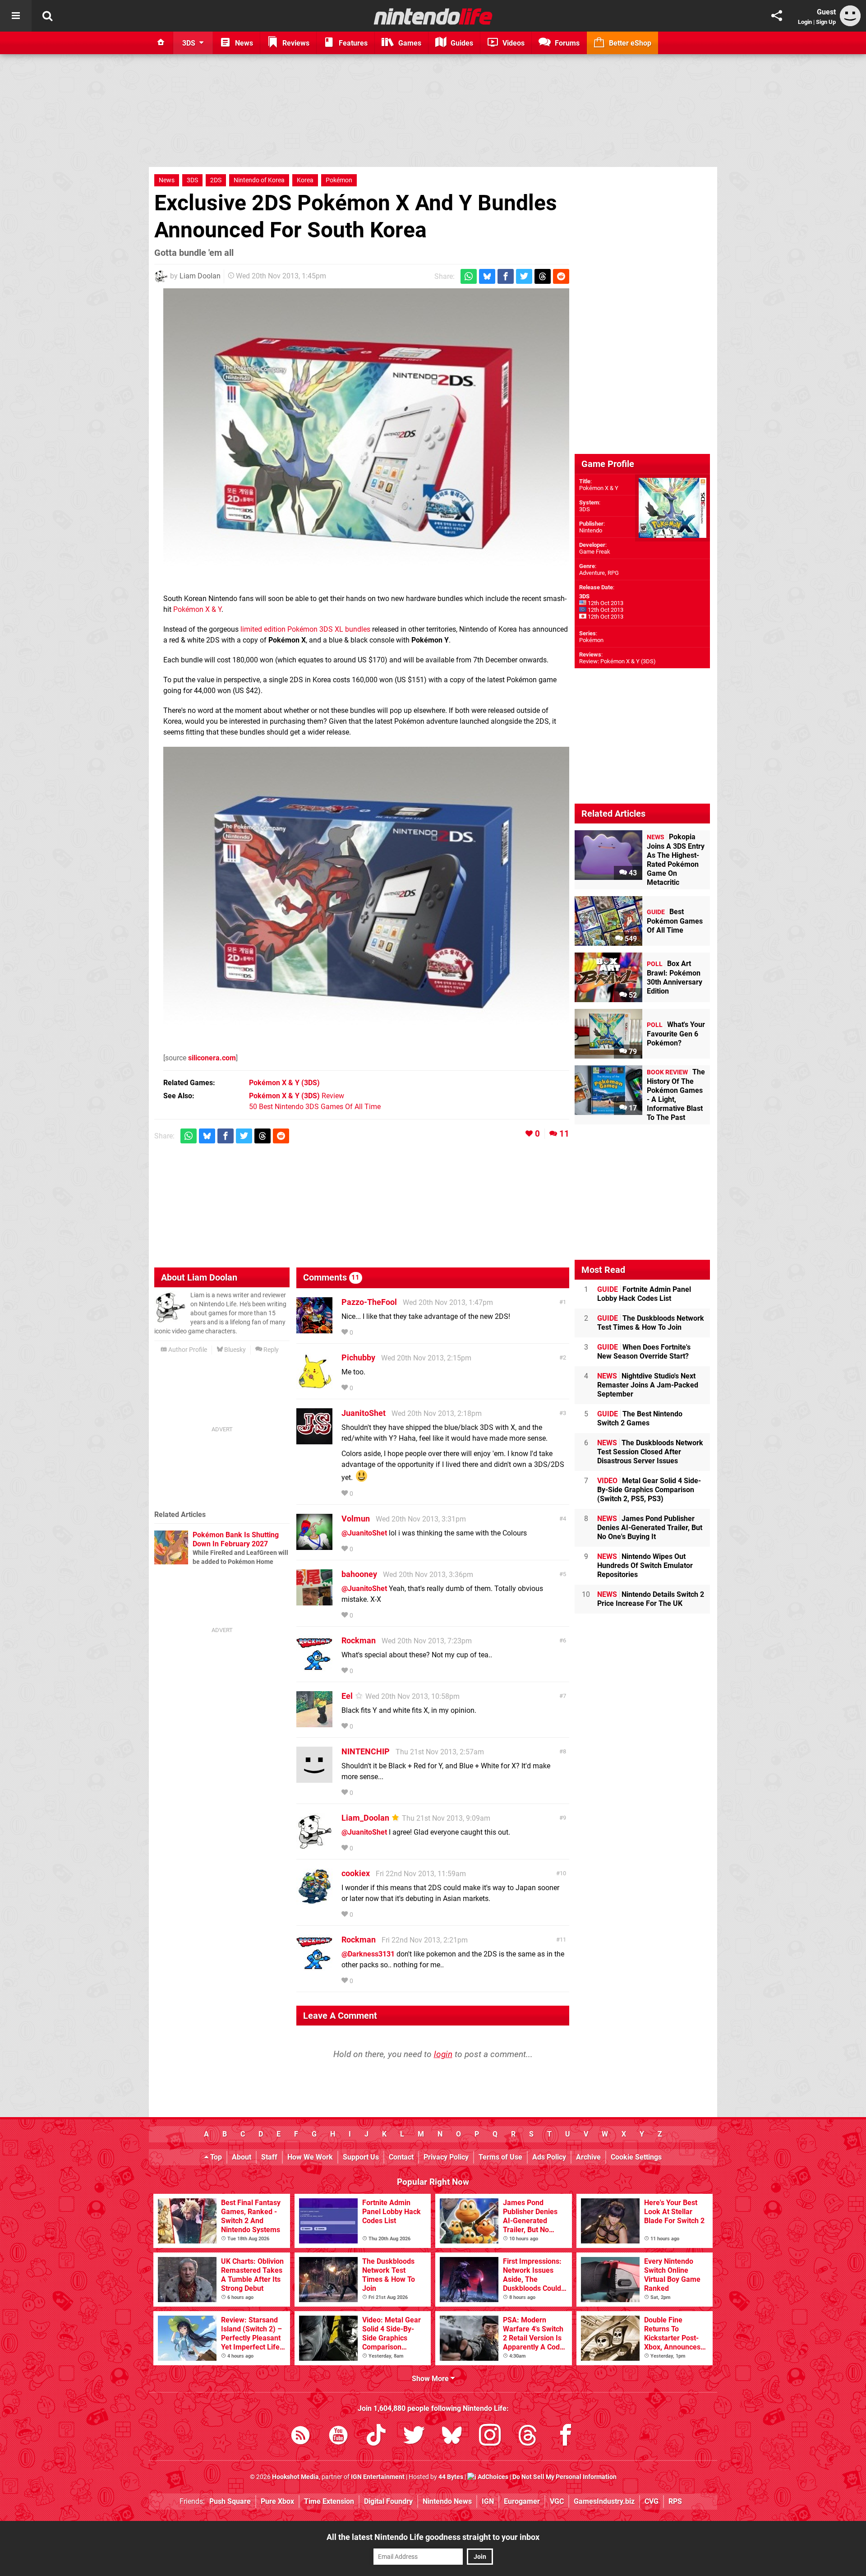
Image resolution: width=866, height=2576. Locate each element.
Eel (347, 1696)
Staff (269, 2157)
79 (632, 1052)
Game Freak (595, 552)
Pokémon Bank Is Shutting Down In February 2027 (236, 1539)
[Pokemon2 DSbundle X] (366, 436)
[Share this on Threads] (543, 276)
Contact (401, 2157)
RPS (675, 2501)
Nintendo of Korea (259, 180)
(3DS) (284, 1083)
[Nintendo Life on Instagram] (490, 2437)
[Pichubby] (314, 1385)
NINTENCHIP (366, 1751)
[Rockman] (314, 1667)
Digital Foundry (388, 2501)
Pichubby (358, 1357)
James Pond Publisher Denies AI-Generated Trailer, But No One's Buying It (650, 1528)
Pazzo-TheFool (369, 1302)
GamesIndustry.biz (604, 2501)
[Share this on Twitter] (524, 276)
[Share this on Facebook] (506, 276)
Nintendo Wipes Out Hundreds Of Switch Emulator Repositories (645, 1565)
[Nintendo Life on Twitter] (414, 2437)
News (167, 180)
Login (805, 22)
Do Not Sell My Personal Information (564, 2477)
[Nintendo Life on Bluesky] (452, 2437)
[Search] (47, 16)
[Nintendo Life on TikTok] (376, 2437)
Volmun (356, 1519)
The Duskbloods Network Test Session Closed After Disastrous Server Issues (650, 1452)
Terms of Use (500, 2157)
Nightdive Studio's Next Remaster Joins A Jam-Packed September (648, 1385)
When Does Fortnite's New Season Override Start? (644, 1352)
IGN (488, 2501)
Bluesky (234, 1350)
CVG (652, 2501)
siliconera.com (212, 1058)
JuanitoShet (364, 1413)
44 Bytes (451, 2477)
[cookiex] (314, 1900)
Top (215, 2157)
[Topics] (16, 16)
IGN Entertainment (378, 2477)
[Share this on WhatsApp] (469, 276)
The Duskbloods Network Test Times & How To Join (651, 1323)
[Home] (161, 43)
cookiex (356, 1873)
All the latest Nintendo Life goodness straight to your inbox (433, 2537)
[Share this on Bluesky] (487, 276)
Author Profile (187, 1350)
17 (632, 1108)
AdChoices (492, 2477)
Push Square (230, 2501)
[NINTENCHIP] (314, 1778)
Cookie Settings (636, 2157)
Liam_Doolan (365, 1818)
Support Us (361, 2157)
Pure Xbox (277, 2501)
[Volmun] (314, 1546)
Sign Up (826, 22)
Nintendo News (447, 2501)
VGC (557, 2501)
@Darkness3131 (368, 1954)
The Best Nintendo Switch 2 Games (640, 1418)
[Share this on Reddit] (561, 276)
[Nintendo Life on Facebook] (566, 2437)
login (443, 2054)
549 (630, 939)
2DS (216, 180)
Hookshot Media (295, 2477)
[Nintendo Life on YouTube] (338, 2437)
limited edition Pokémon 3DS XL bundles (305, 629)
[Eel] (314, 1723)
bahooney (359, 1574)
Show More (431, 2379)
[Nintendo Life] (433, 16)
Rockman (359, 1640)
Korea (305, 180)
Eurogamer (522, 2501)
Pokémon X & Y (197, 609)
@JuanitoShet (364, 1533)
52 (632, 995)
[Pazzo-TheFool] (314, 1329)
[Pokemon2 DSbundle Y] (366, 895)
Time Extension (329, 2501)
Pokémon (339, 180)
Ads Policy (549, 2157)
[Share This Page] (777, 16)
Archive (588, 2157)
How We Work (310, 2157)
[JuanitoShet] (314, 1440)
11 (564, 1134)
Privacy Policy (446, 2157)
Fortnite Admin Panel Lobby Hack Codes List (644, 1294)
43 (632, 873)
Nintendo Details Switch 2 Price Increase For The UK (651, 1599)
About (242, 2157)
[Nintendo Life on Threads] (528, 2437)
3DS (192, 180)
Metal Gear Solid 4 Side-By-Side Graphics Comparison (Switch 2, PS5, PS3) (649, 1490)
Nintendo (591, 530)
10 (563, 1873)
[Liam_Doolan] (314, 1845)
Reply (270, 1350)
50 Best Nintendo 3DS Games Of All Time (315, 1107)
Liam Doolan (200, 276)
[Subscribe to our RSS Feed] (300, 2437)
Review (297, 1096)
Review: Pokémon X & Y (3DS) (617, 661)
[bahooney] (314, 1601)
